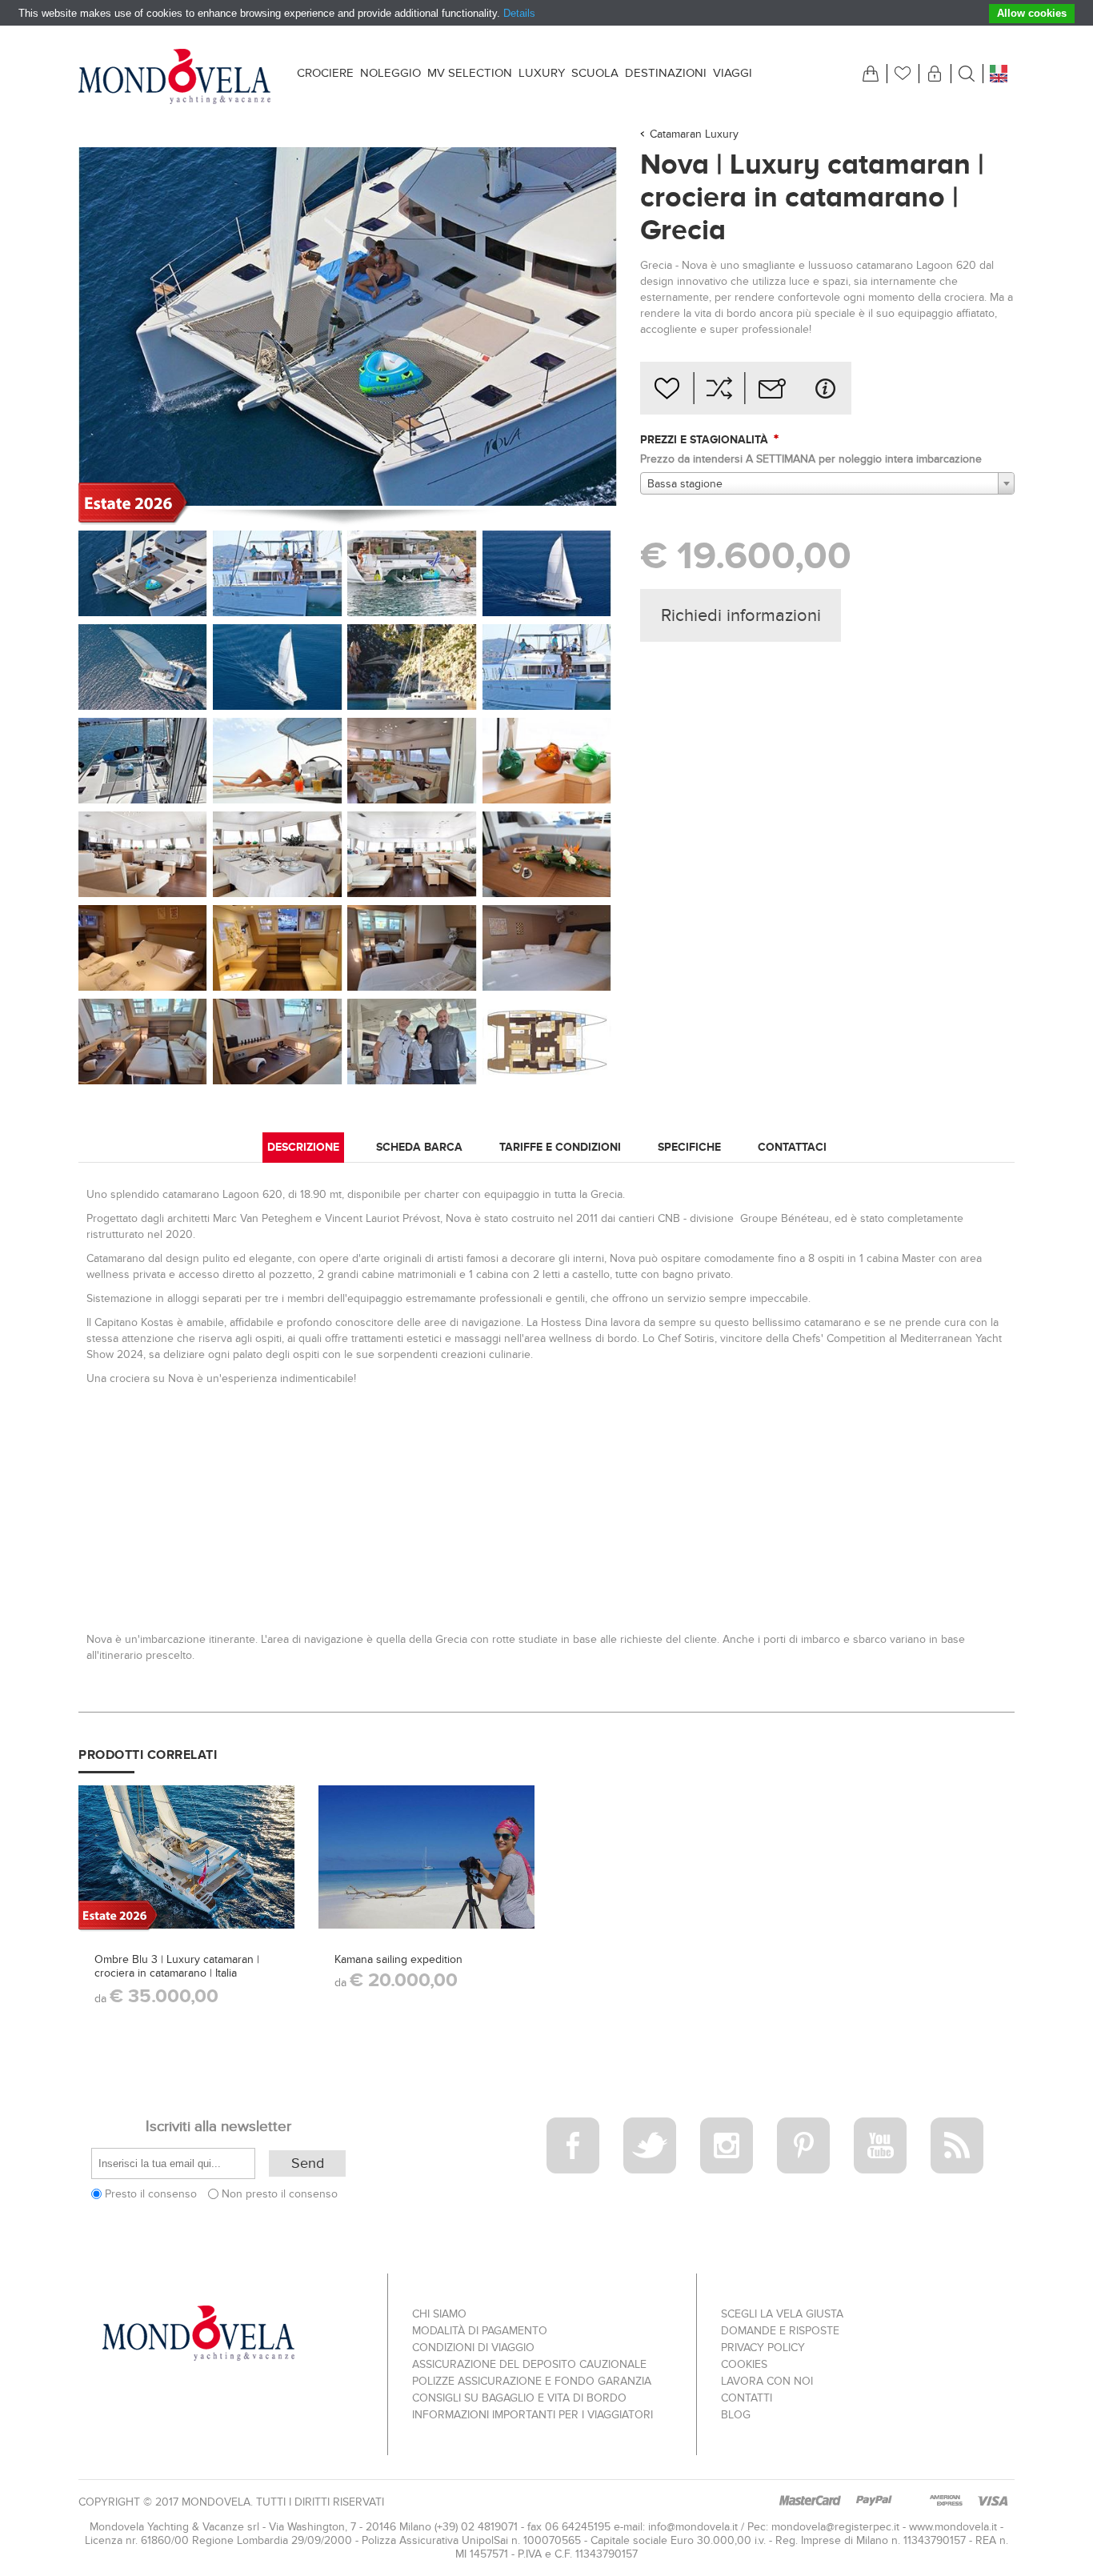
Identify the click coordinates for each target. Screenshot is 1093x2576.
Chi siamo (439, 2314)
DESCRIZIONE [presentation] (303, 1147)
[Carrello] (871, 74)
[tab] (303, 1148)
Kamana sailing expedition (398, 1959)
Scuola (595, 73)
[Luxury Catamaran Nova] (143, 573)
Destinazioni (666, 73)
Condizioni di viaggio (473, 2348)
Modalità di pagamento (480, 2331)
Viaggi (733, 73)
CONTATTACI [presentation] (792, 1147)
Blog (736, 2415)
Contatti (747, 2398)
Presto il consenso (151, 2194)
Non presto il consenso (280, 2194)
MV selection (470, 73)
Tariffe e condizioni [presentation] (560, 1147)
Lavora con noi (767, 2381)
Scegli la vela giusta (782, 2314)
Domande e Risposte (780, 2331)
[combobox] (827, 483)
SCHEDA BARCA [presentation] (419, 1147)
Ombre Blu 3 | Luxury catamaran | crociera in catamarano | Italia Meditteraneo (177, 1973)
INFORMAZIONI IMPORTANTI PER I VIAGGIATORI (532, 2415)
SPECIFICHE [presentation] (689, 1147)
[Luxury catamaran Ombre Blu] (186, 1857)
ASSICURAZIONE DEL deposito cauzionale (529, 2364)
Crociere (325, 73)
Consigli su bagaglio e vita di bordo (519, 2398)
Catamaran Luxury (694, 134)
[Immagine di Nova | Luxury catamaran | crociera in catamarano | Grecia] (143, 761)
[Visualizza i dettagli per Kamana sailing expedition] (426, 1857)
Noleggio (390, 73)
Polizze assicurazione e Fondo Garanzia (532, 2381)
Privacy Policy (763, 2348)
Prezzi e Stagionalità (706, 439)
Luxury (542, 73)
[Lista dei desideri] (903, 74)
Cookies (744, 2364)
